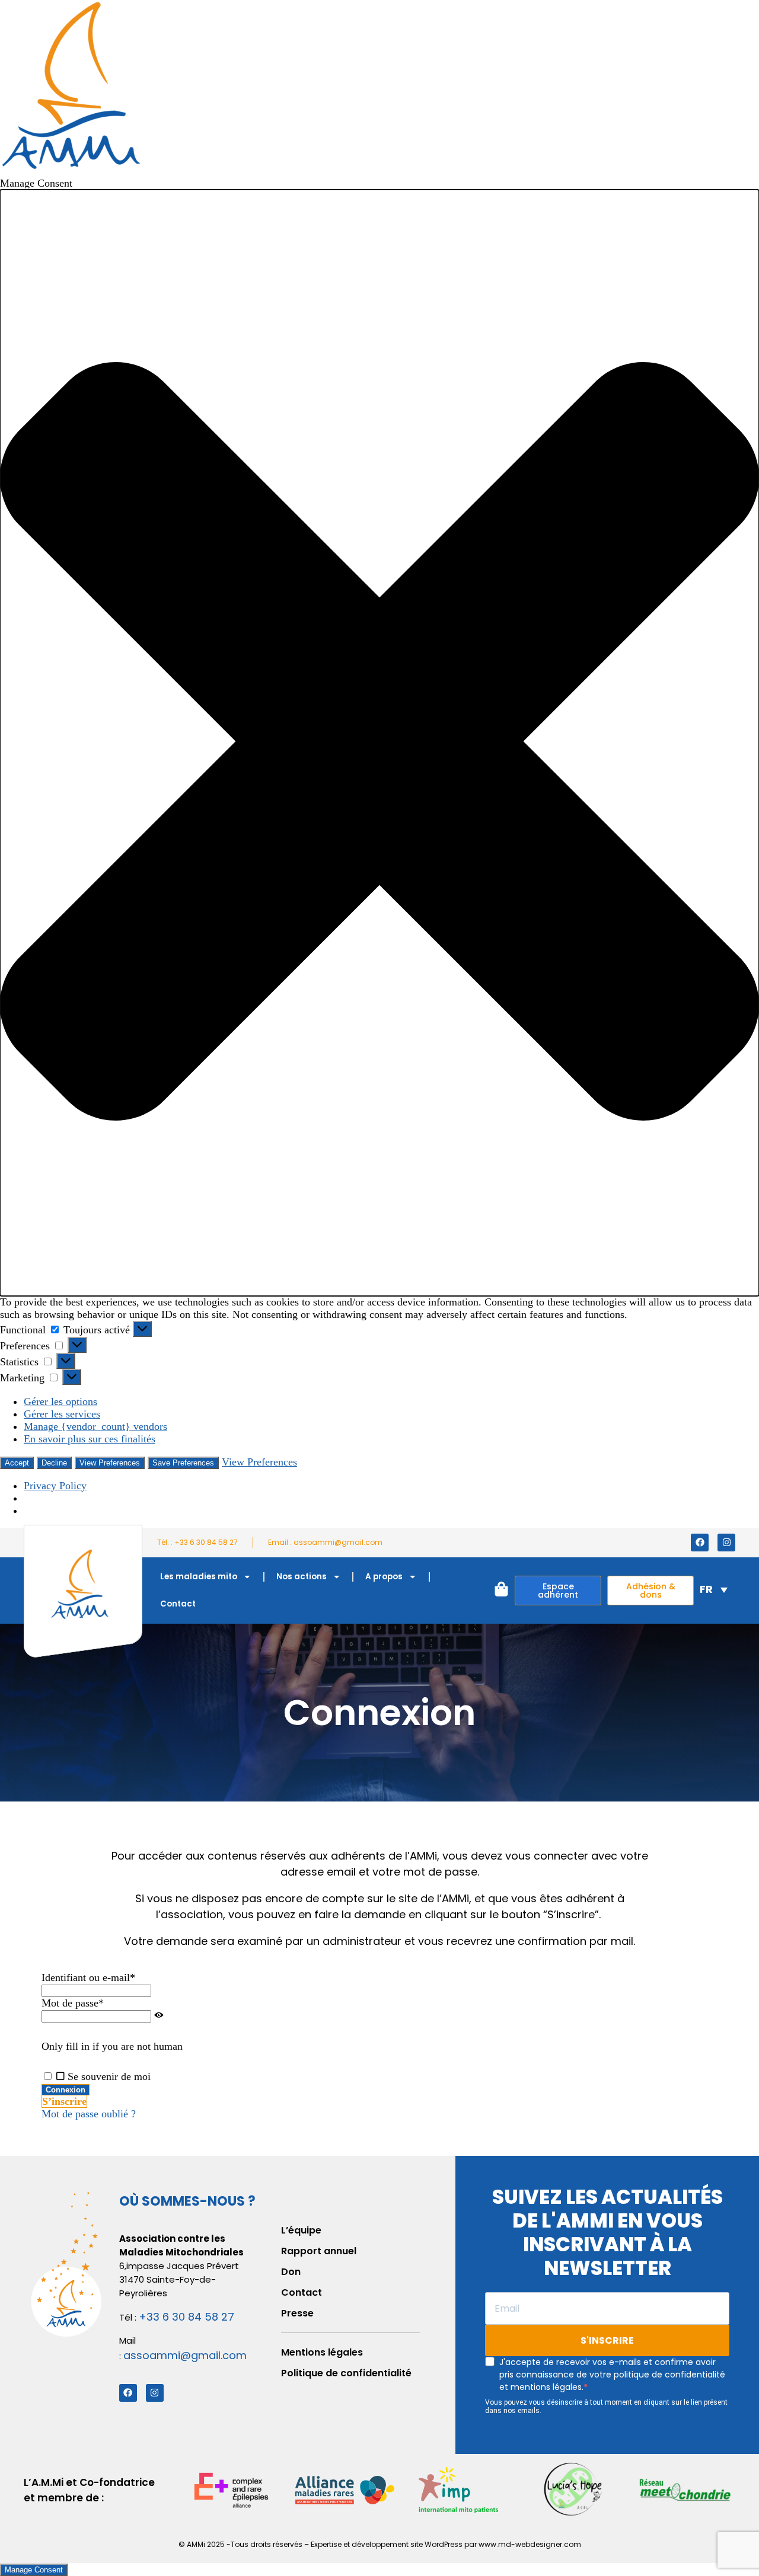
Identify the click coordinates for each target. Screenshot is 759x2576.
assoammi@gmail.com (185, 2355)
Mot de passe (73, 2003)
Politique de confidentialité (346, 2373)
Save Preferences (183, 1463)
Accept (17, 1463)
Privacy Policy (55, 1486)
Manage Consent (34, 2570)
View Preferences (110, 1463)
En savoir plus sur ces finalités (90, 1439)
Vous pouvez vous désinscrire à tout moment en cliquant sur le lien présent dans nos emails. (606, 2407)
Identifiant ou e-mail (88, 1977)
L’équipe (301, 2230)
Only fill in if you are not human (112, 2046)
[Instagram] (726, 1543)
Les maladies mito (199, 1577)
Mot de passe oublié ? (89, 2114)
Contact (178, 1604)
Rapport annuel (319, 2251)
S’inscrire (64, 2101)
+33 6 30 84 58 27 (186, 2317)
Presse (297, 2313)
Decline (54, 1463)
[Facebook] (700, 1543)
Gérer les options (60, 1401)
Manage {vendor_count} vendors (95, 1426)
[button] (379, 743)
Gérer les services (62, 1414)
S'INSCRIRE (607, 2340)
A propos (384, 1577)
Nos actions (302, 1577)
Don (291, 2272)
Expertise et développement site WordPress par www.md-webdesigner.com (446, 2544)
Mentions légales (322, 2352)
